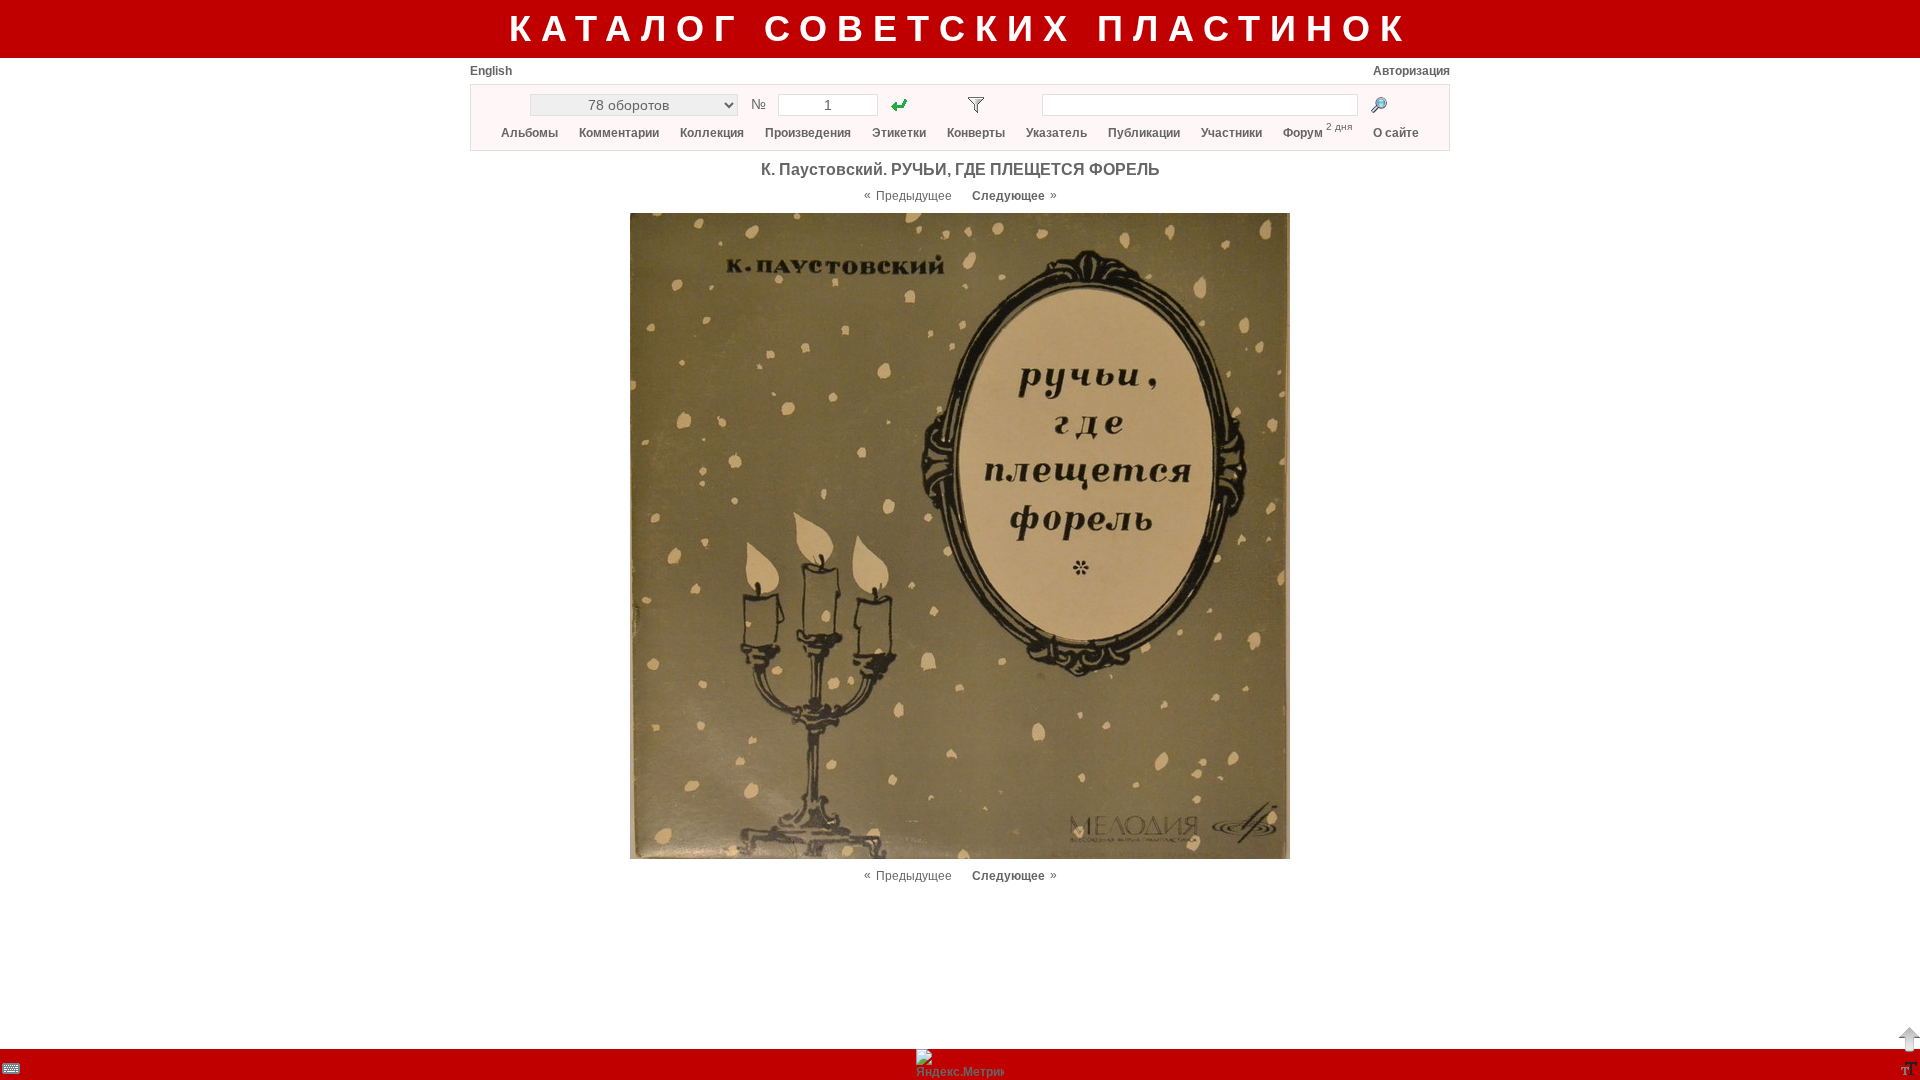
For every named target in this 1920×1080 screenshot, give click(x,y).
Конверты (976, 133)
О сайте (1396, 133)
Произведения (808, 133)
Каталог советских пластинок (960, 28)
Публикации (1144, 133)
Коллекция (712, 133)
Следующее (1008, 196)
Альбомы (529, 133)
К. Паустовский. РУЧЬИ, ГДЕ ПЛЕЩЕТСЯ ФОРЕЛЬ (960, 169)
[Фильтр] (976, 105)
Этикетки (899, 133)
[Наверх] (1909, 1039)
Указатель (1056, 133)
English (491, 71)
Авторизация (1411, 71)
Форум (1303, 133)
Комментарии (619, 133)
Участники (1231, 133)
